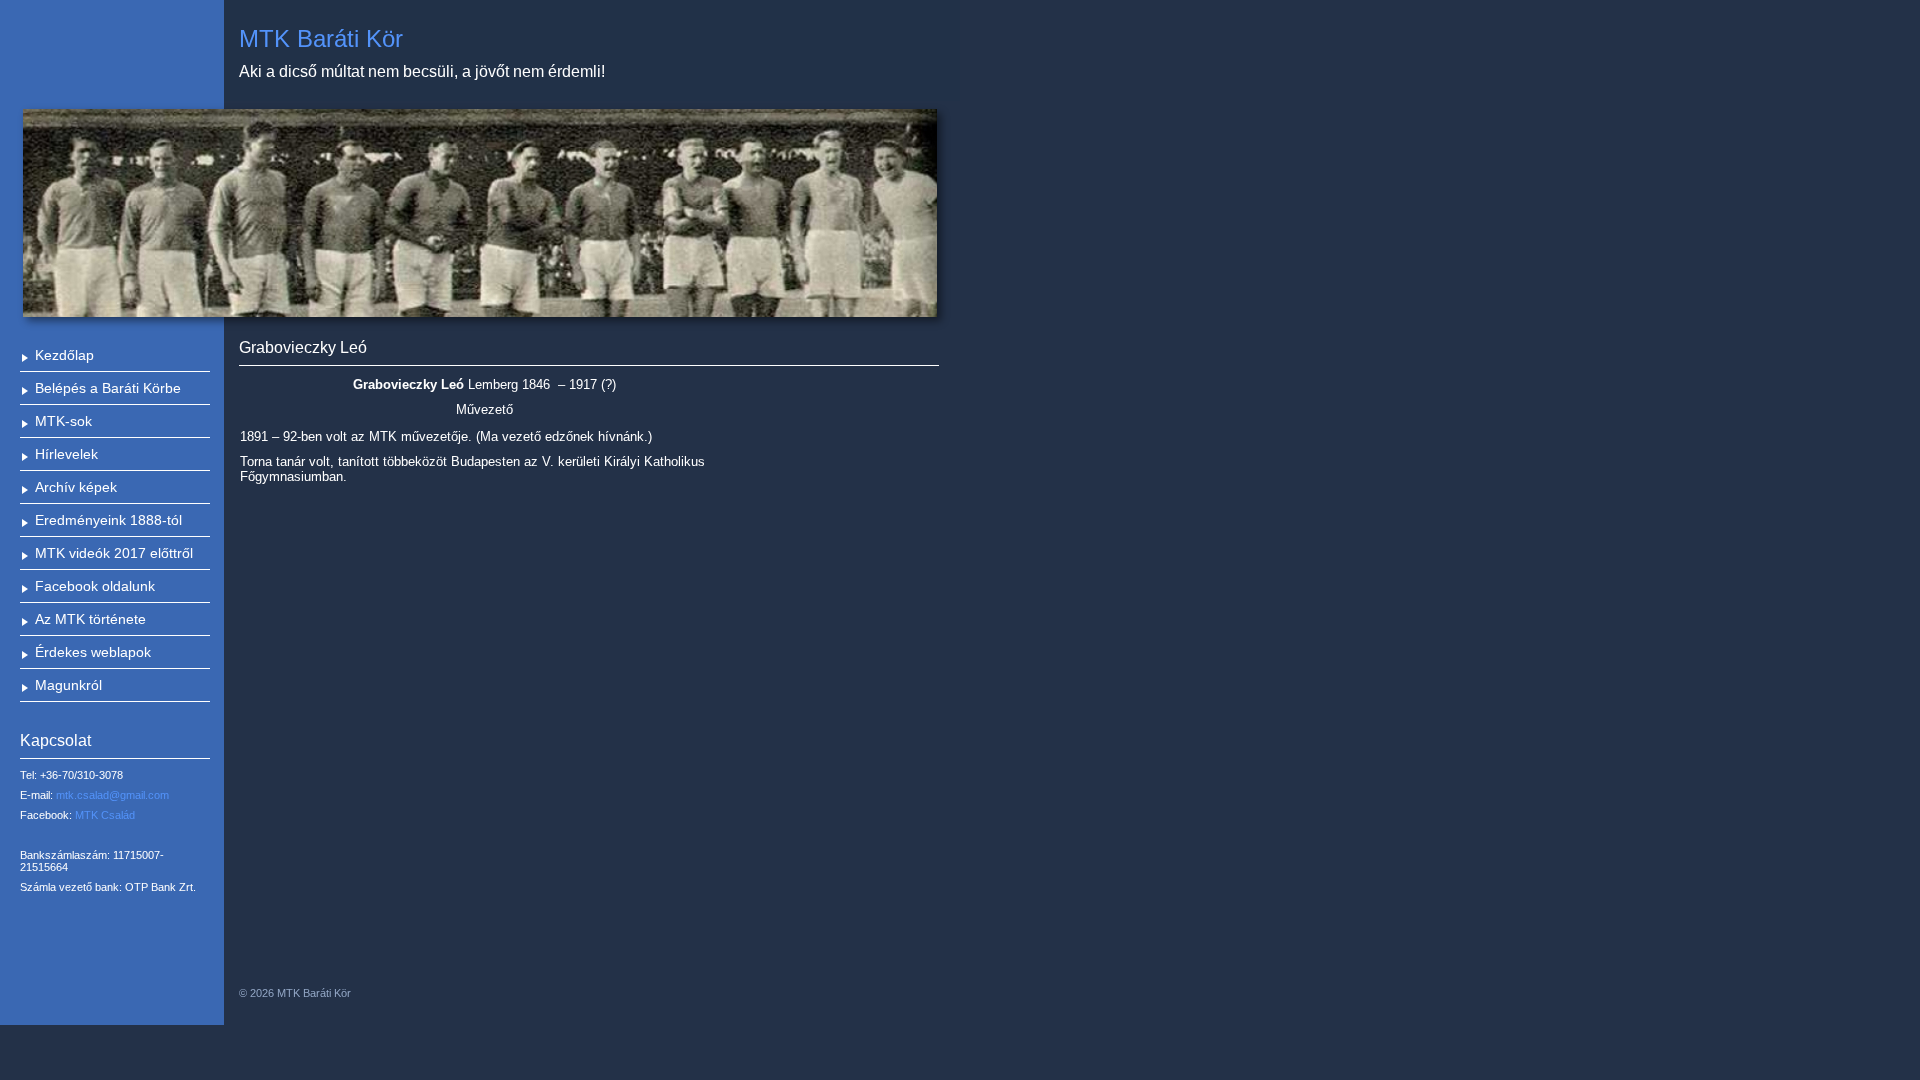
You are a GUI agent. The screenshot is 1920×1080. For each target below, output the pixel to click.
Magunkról (68, 685)
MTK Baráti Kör (321, 38)
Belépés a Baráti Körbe (108, 388)
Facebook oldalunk (95, 586)
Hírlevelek (66, 454)
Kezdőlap (64, 355)
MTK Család (105, 815)
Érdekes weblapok (93, 652)
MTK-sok (63, 421)
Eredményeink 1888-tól (108, 520)
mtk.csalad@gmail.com (112, 795)
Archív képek (76, 487)
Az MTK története (90, 619)
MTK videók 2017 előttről (114, 553)
